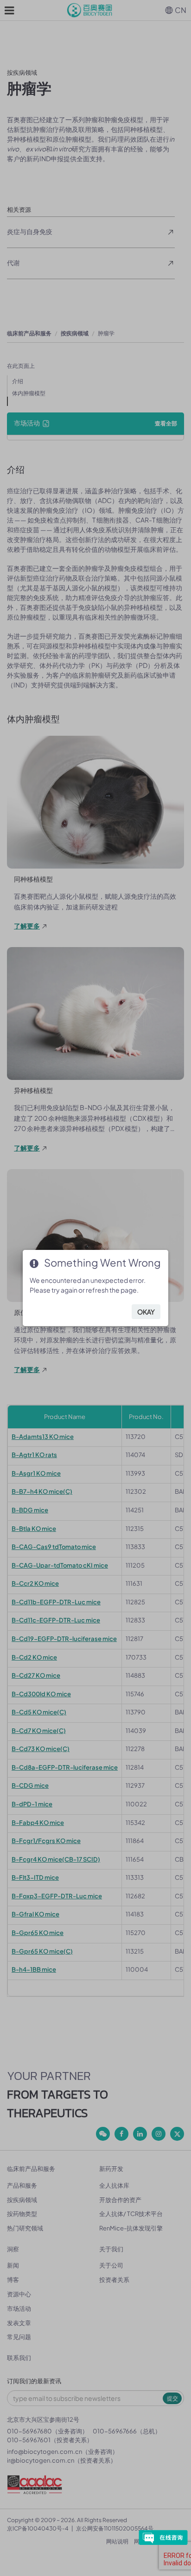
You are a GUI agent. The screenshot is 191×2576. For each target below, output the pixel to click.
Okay (146, 1312)
